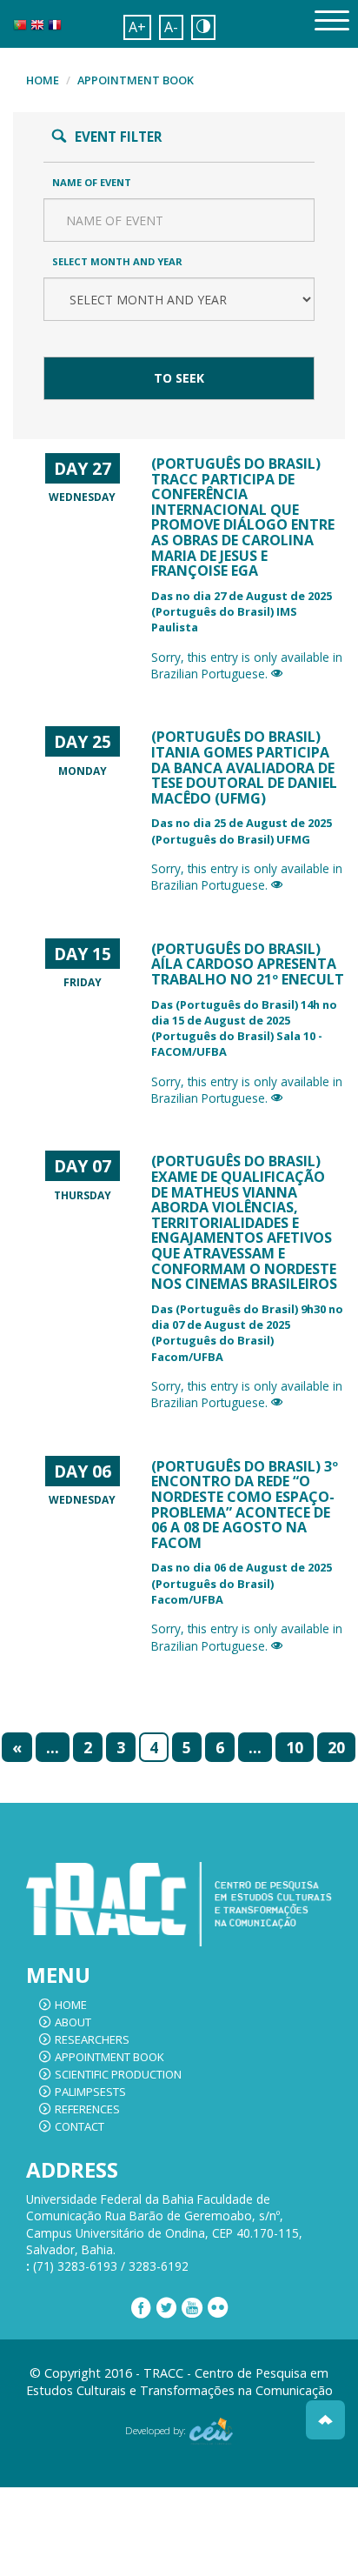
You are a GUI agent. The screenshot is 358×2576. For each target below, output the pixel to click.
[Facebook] (141, 2309)
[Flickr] (218, 2309)
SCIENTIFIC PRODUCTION (118, 2074)
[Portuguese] (20, 29)
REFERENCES (87, 2109)
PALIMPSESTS (90, 2092)
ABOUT (73, 2022)
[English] (37, 29)
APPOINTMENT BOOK (136, 80)
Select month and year (117, 261)
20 (336, 1747)
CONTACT (80, 2126)
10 (295, 1747)
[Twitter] (166, 2309)
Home (43, 80)
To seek (72, 340)
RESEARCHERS (92, 2039)
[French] (55, 29)
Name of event (92, 182)
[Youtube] (192, 2309)
